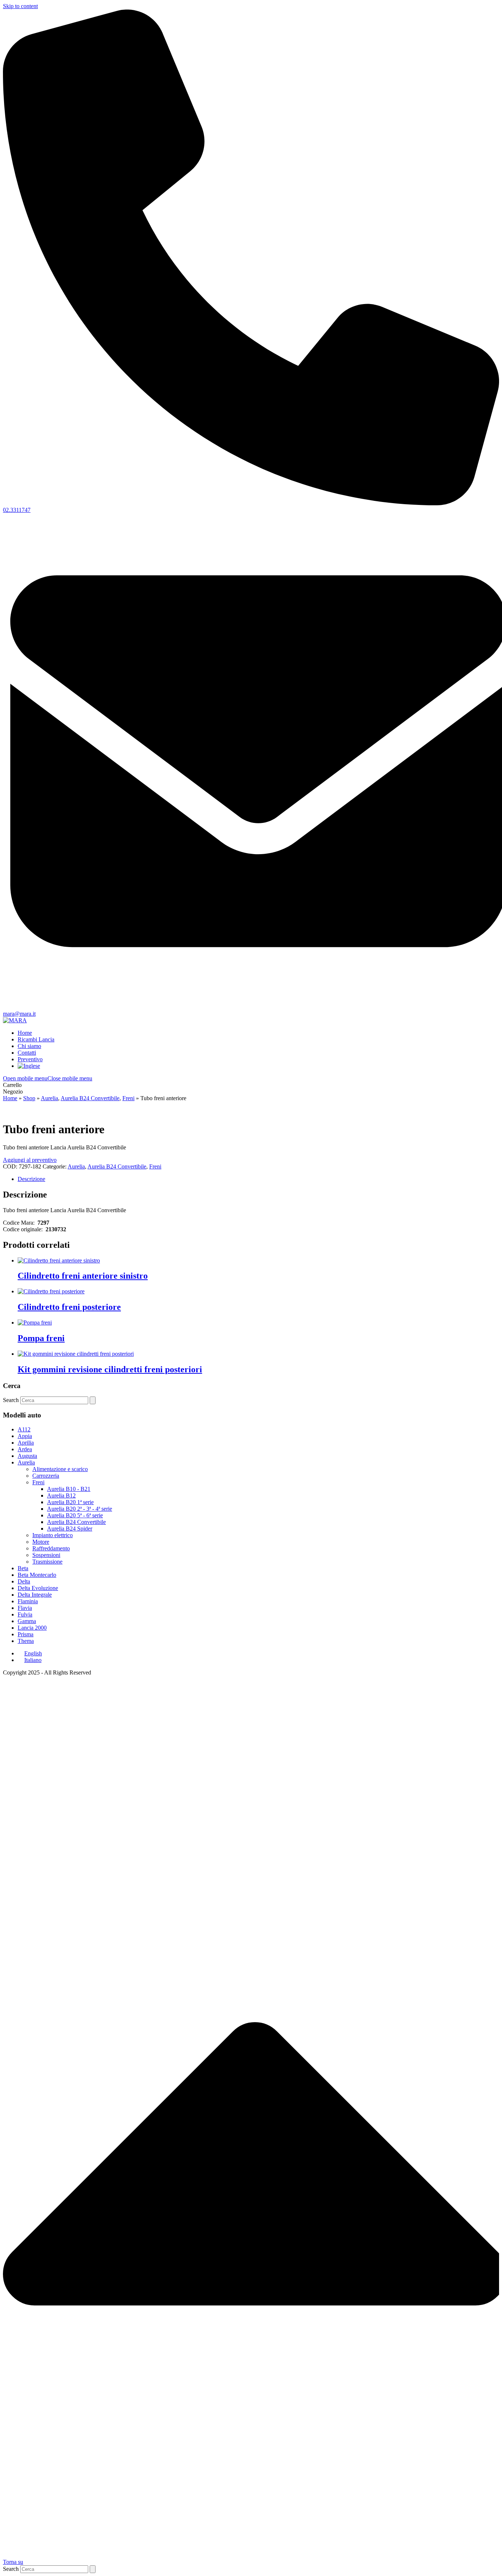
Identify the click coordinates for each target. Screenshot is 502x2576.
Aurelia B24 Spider (70, 1529)
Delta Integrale (35, 1595)
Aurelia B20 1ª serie (70, 1502)
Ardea (25, 1449)
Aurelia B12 (61, 1495)
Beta (23, 1568)
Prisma (26, 1634)
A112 (24, 1429)
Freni (155, 1166)
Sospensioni (46, 1555)
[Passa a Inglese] (29, 1066)
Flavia (25, 1608)
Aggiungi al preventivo (30, 1160)
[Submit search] (93, 1400)
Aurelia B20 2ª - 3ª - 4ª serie (80, 1509)
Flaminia (28, 1601)
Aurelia (76, 1166)
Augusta (27, 1456)
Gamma (27, 1621)
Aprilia (26, 1443)
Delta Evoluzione (38, 1588)
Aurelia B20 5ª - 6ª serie (75, 1515)
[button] (48, 1078)
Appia (25, 1436)
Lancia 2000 (32, 1628)
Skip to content (20, 6)
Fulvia (25, 1614)
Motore (41, 1542)
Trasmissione (47, 1562)
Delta (24, 1581)
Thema (26, 1641)
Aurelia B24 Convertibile (117, 1166)
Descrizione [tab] (31, 1179)
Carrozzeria (46, 1476)
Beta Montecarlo (37, 1575)
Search (11, 1400)
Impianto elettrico (53, 1535)
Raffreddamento (51, 1548)
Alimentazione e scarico (60, 1469)
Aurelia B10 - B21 (69, 1489)
